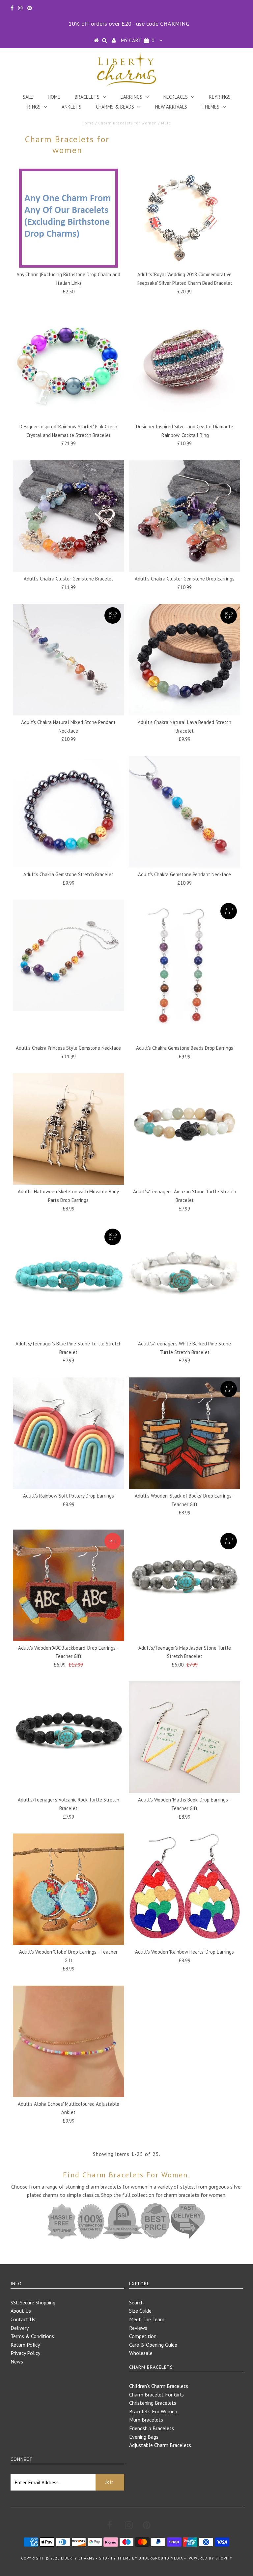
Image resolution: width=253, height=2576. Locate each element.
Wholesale (141, 2353)
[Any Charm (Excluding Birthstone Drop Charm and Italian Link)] (69, 218)
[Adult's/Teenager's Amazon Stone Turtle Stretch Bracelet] (184, 1129)
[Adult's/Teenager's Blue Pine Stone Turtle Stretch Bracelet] (69, 1281)
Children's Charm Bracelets (159, 2386)
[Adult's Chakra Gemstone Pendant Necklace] (184, 812)
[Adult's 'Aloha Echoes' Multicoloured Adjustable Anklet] (69, 2041)
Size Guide (140, 2311)
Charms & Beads (115, 107)
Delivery (20, 2328)
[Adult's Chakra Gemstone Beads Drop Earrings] (184, 970)
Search (136, 2302)
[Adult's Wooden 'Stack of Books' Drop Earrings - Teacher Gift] (184, 1433)
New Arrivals (171, 107)
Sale (28, 97)
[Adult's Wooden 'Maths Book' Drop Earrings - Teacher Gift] (184, 1737)
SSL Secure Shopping (33, 2302)
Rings (34, 107)
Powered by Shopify (211, 2558)
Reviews (138, 2328)
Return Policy (25, 2345)
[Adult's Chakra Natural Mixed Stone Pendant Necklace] (69, 660)
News (17, 2361)
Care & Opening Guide (153, 2345)
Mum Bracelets (146, 2420)
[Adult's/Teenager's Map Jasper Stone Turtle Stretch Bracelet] (184, 1585)
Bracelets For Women (153, 2411)
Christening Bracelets (153, 2403)
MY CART (138, 40)
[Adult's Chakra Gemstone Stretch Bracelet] (69, 812)
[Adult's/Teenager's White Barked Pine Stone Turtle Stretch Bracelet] (184, 1281)
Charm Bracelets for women (127, 123)
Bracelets (87, 97)
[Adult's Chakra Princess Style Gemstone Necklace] (69, 955)
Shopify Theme (115, 2558)
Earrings (131, 97)
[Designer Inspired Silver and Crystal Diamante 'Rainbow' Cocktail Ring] (184, 364)
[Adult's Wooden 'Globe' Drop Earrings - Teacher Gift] (69, 1889)
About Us (21, 2311)
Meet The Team (147, 2319)
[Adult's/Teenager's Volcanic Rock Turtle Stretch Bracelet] (69, 1737)
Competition (143, 2336)
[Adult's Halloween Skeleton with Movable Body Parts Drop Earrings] (69, 1129)
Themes (211, 107)
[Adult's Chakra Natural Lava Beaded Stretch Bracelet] (184, 660)
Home (54, 97)
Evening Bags (144, 2437)
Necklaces (176, 97)
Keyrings (220, 97)
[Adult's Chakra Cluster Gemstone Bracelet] (69, 516)
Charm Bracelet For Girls (156, 2394)
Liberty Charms (78, 2558)
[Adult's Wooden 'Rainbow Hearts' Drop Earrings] (184, 1886)
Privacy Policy (25, 2353)
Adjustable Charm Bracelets (160, 2445)
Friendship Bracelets (152, 2428)
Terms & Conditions (32, 2336)
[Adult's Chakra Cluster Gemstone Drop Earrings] (184, 516)
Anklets (71, 107)
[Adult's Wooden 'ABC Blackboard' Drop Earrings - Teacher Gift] (69, 1585)
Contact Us (23, 2319)
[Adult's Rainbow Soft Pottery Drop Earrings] (69, 1433)
